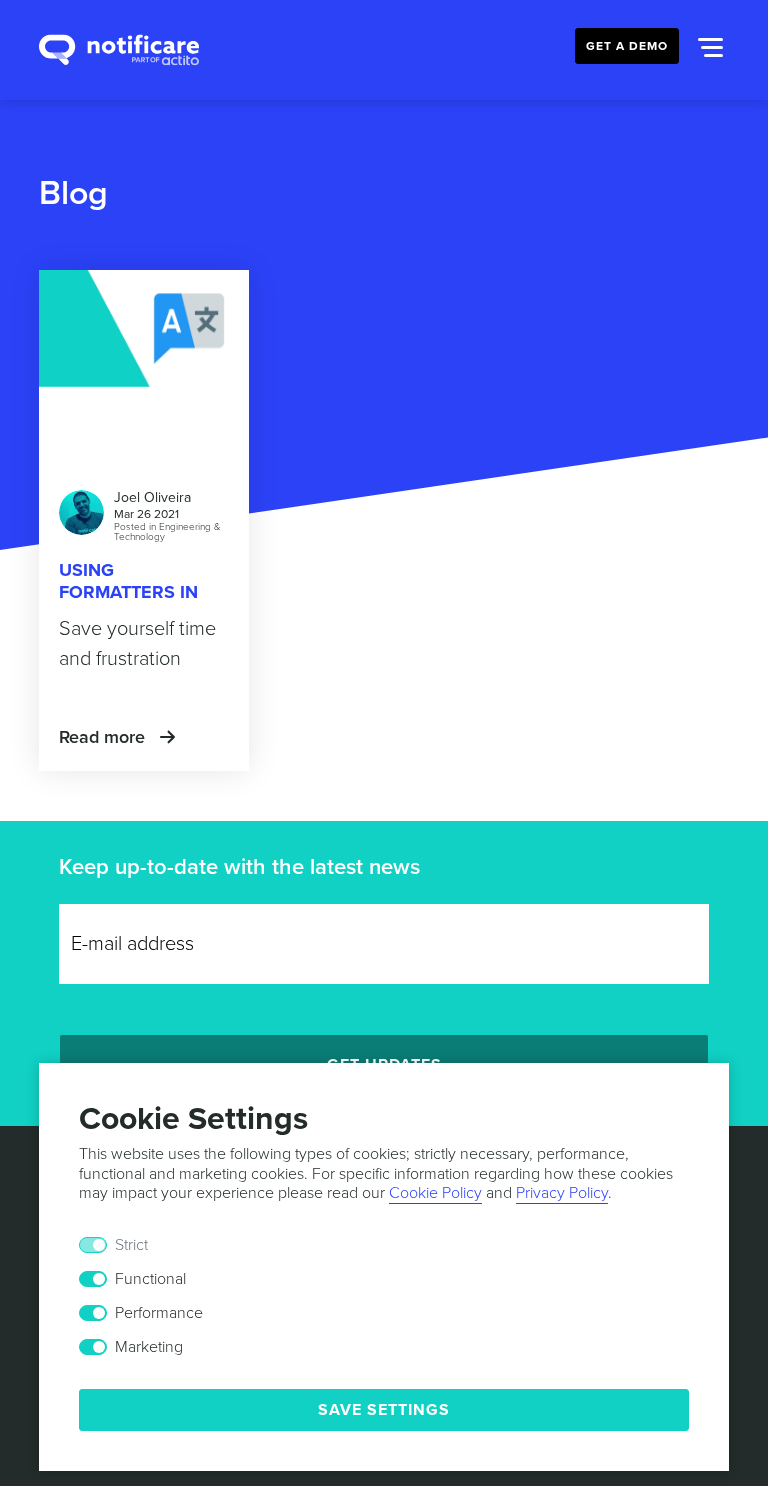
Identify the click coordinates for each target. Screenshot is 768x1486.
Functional (150, 1279)
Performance (159, 1313)
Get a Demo (627, 46)
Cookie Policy (435, 1193)
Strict (131, 1245)
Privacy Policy (562, 1193)
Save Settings (384, 1410)
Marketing (149, 1347)
